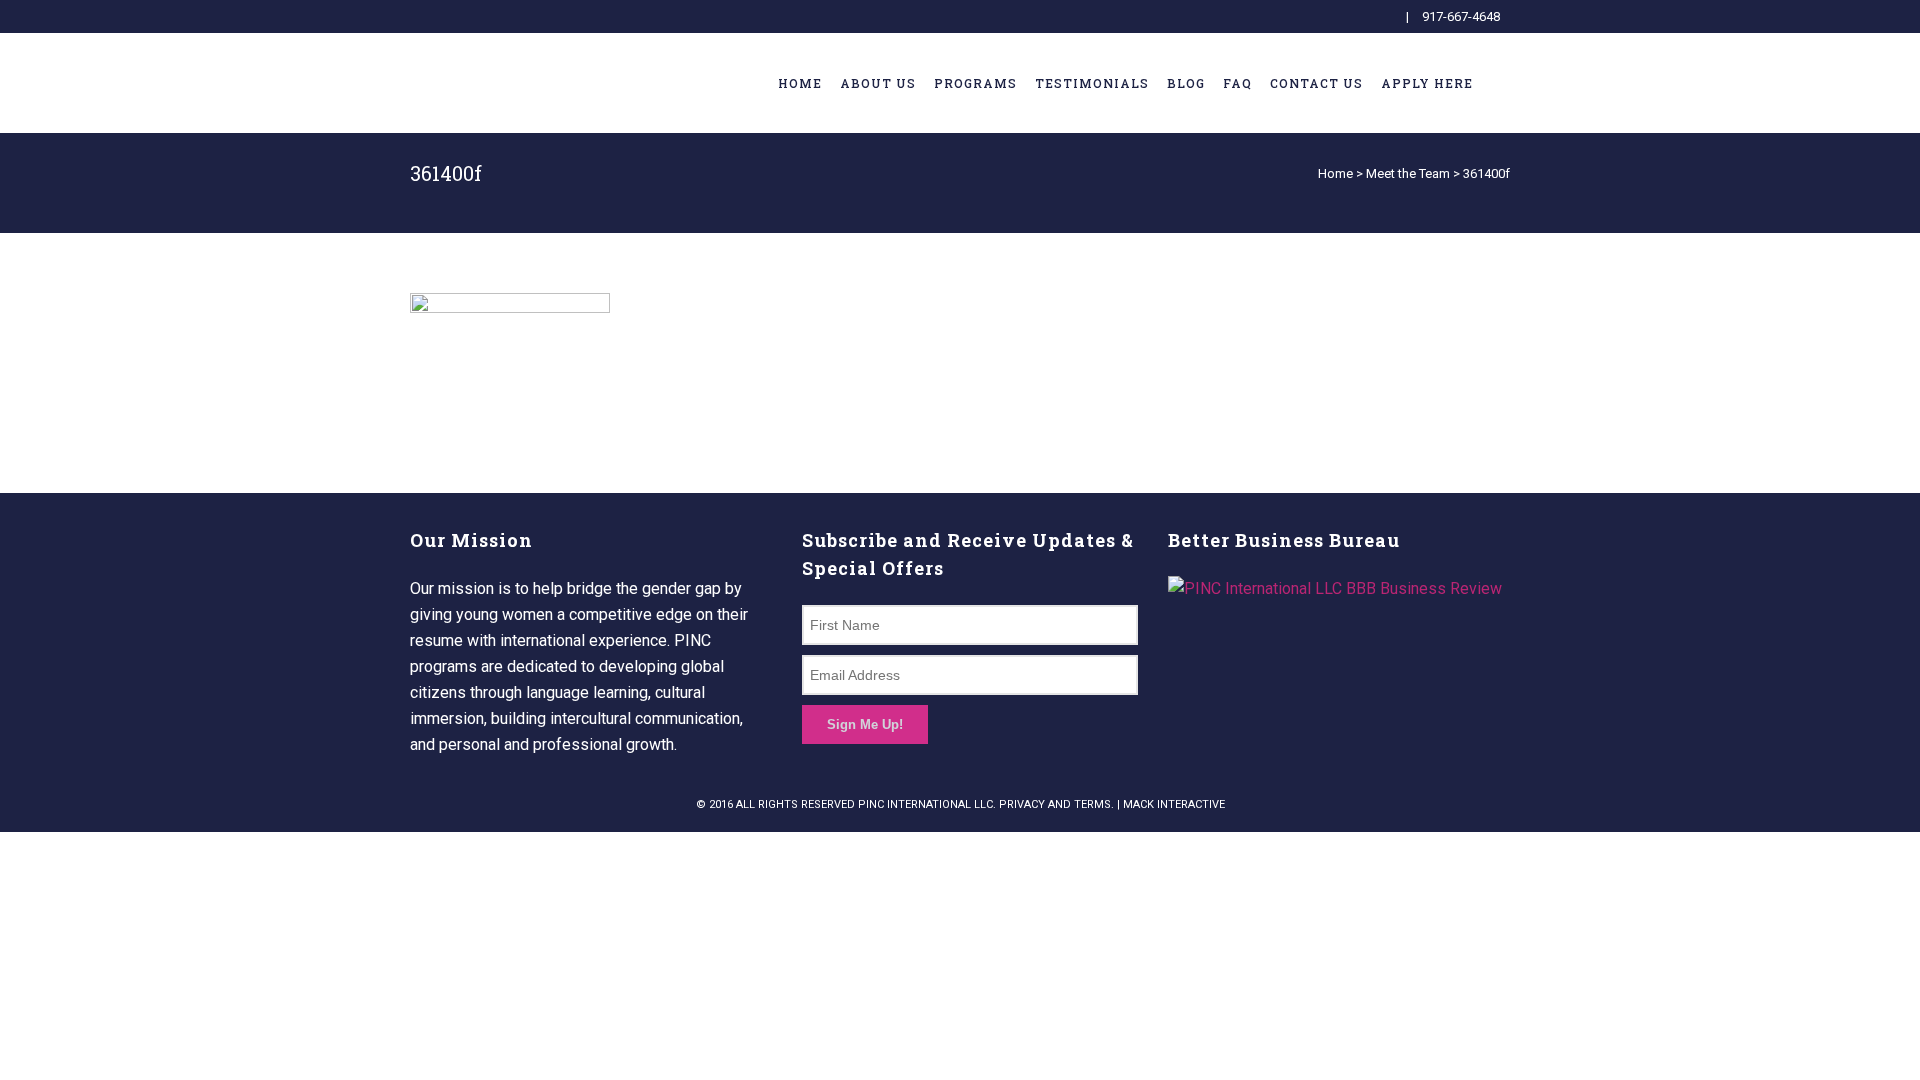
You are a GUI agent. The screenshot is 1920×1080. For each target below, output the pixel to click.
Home (1335, 173)
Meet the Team (1408, 173)
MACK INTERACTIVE (1174, 804)
